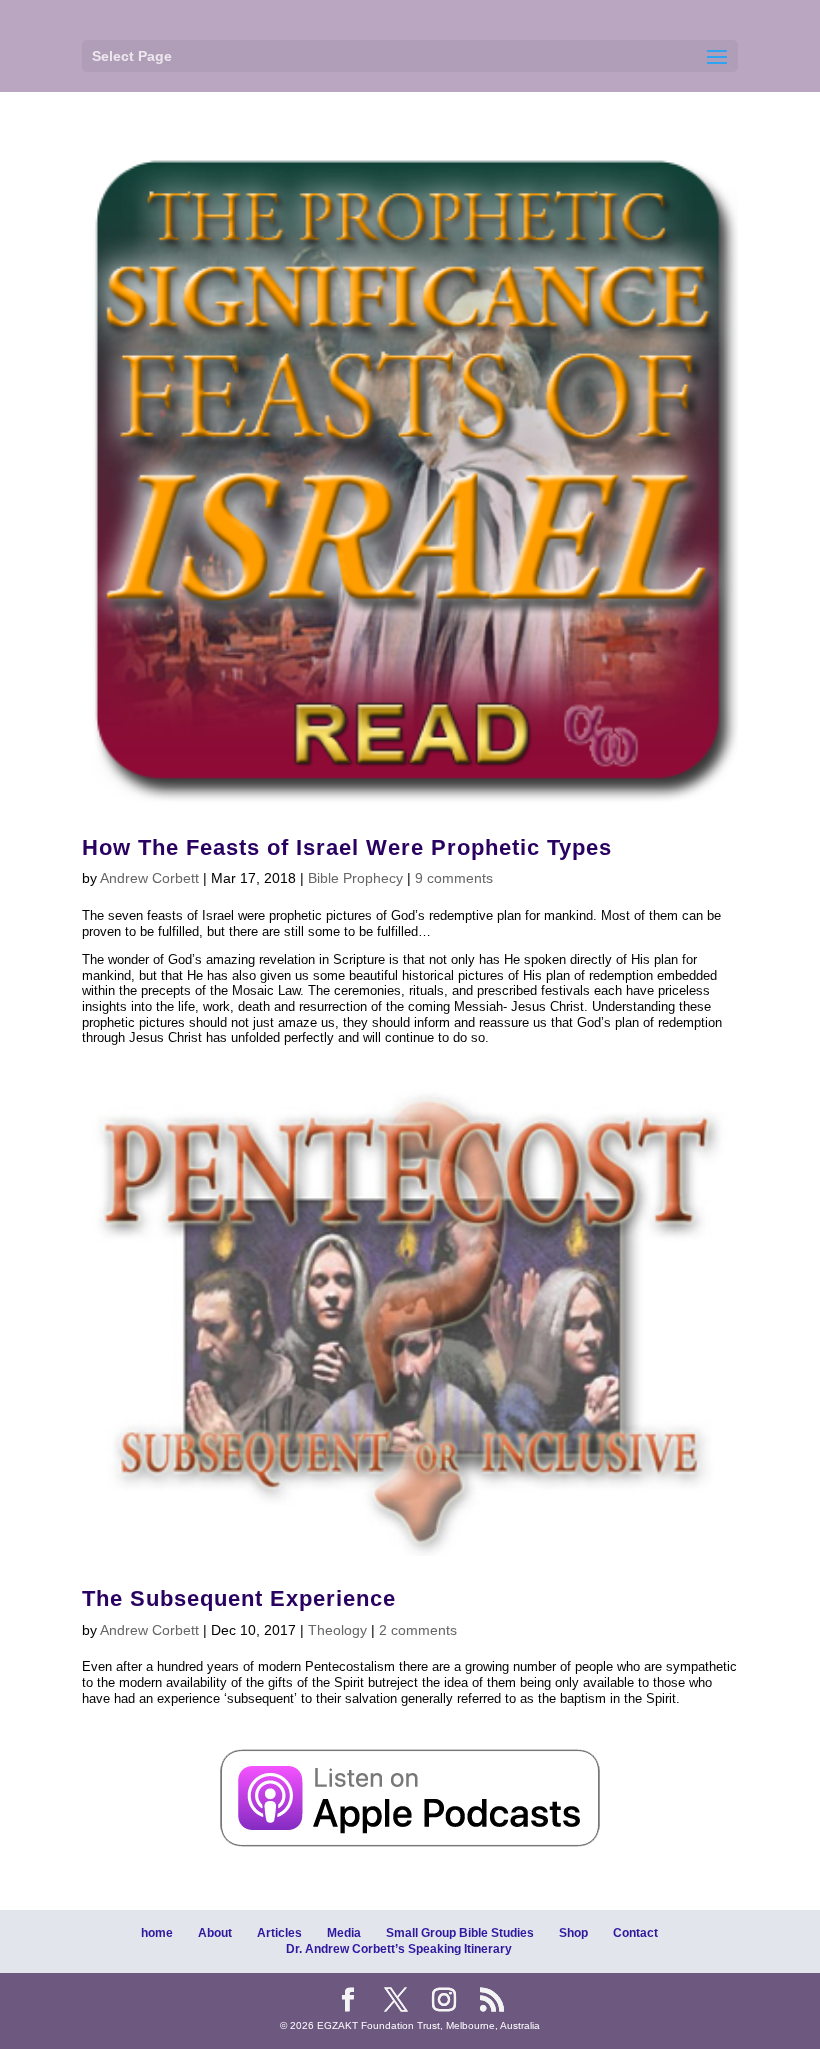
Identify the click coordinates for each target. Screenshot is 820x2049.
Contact (635, 1933)
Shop (573, 1933)
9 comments (454, 878)
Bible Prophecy (355, 878)
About (215, 1933)
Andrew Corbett (149, 878)
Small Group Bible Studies (460, 1933)
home (157, 1933)
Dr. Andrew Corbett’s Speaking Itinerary (399, 1949)
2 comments (418, 1630)
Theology (337, 1630)
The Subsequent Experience (239, 1598)
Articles (279, 1933)
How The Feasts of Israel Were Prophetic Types (347, 847)
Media (344, 1933)
